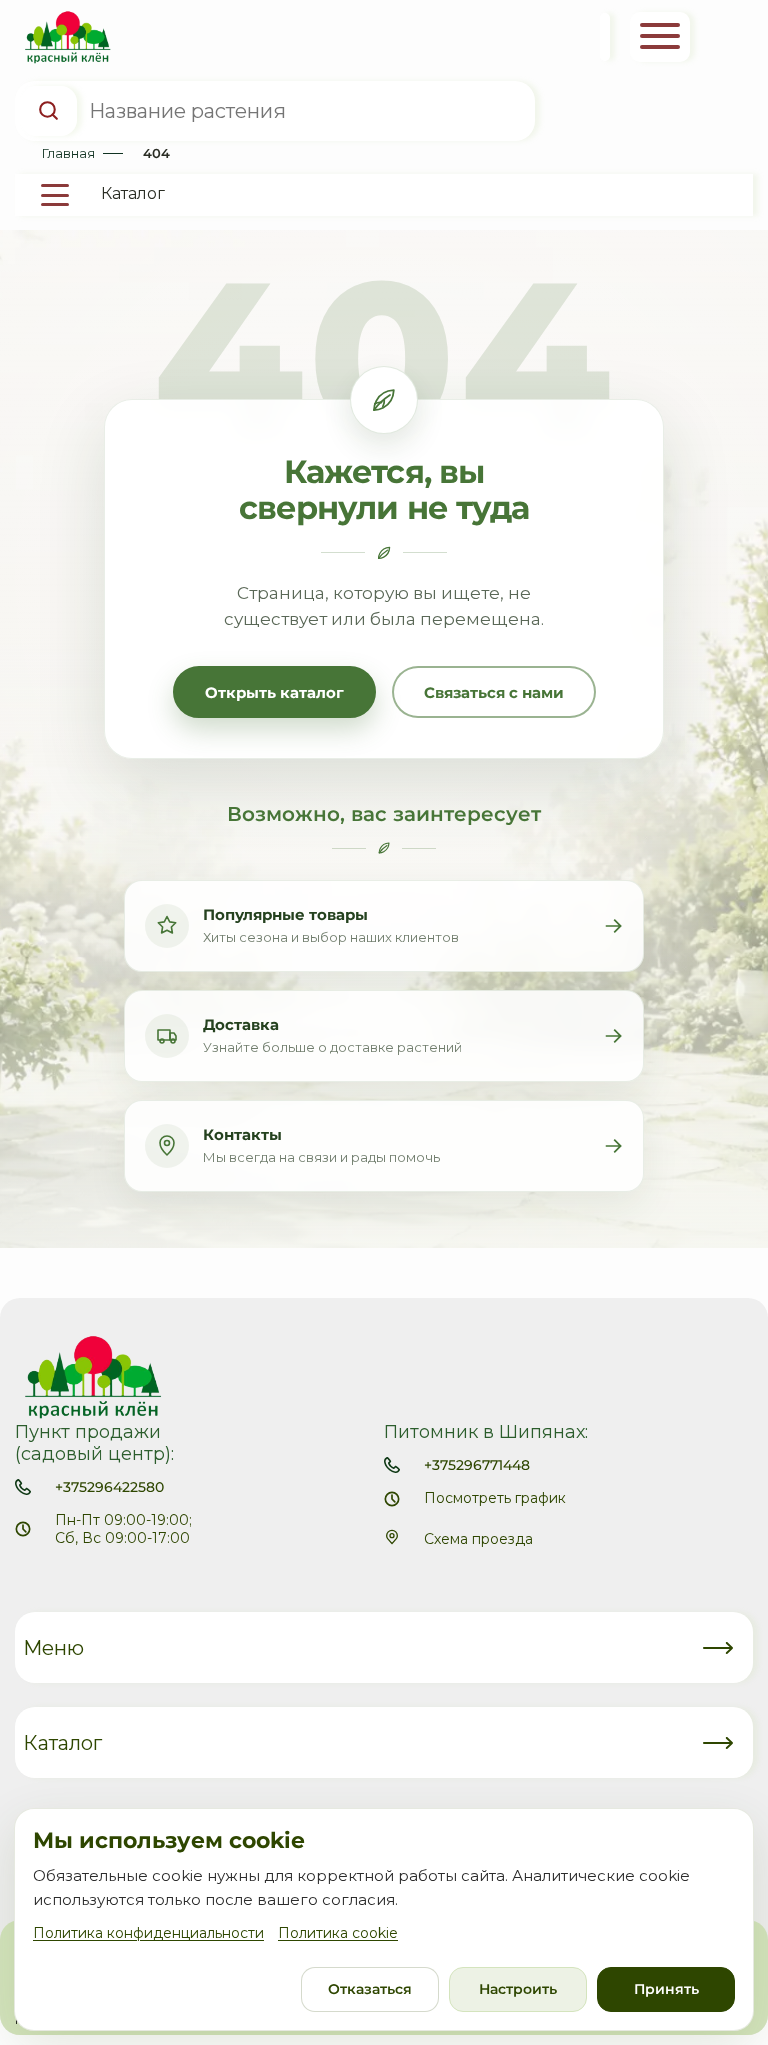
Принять (666, 1989)
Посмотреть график (495, 1498)
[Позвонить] (605, 37)
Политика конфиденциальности (148, 1933)
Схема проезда (478, 1539)
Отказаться (370, 1989)
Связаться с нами (494, 692)
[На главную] (63, 37)
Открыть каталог (274, 692)
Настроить (518, 1989)
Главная (68, 153)
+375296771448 (477, 1465)
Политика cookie (338, 1933)
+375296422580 (109, 1487)
